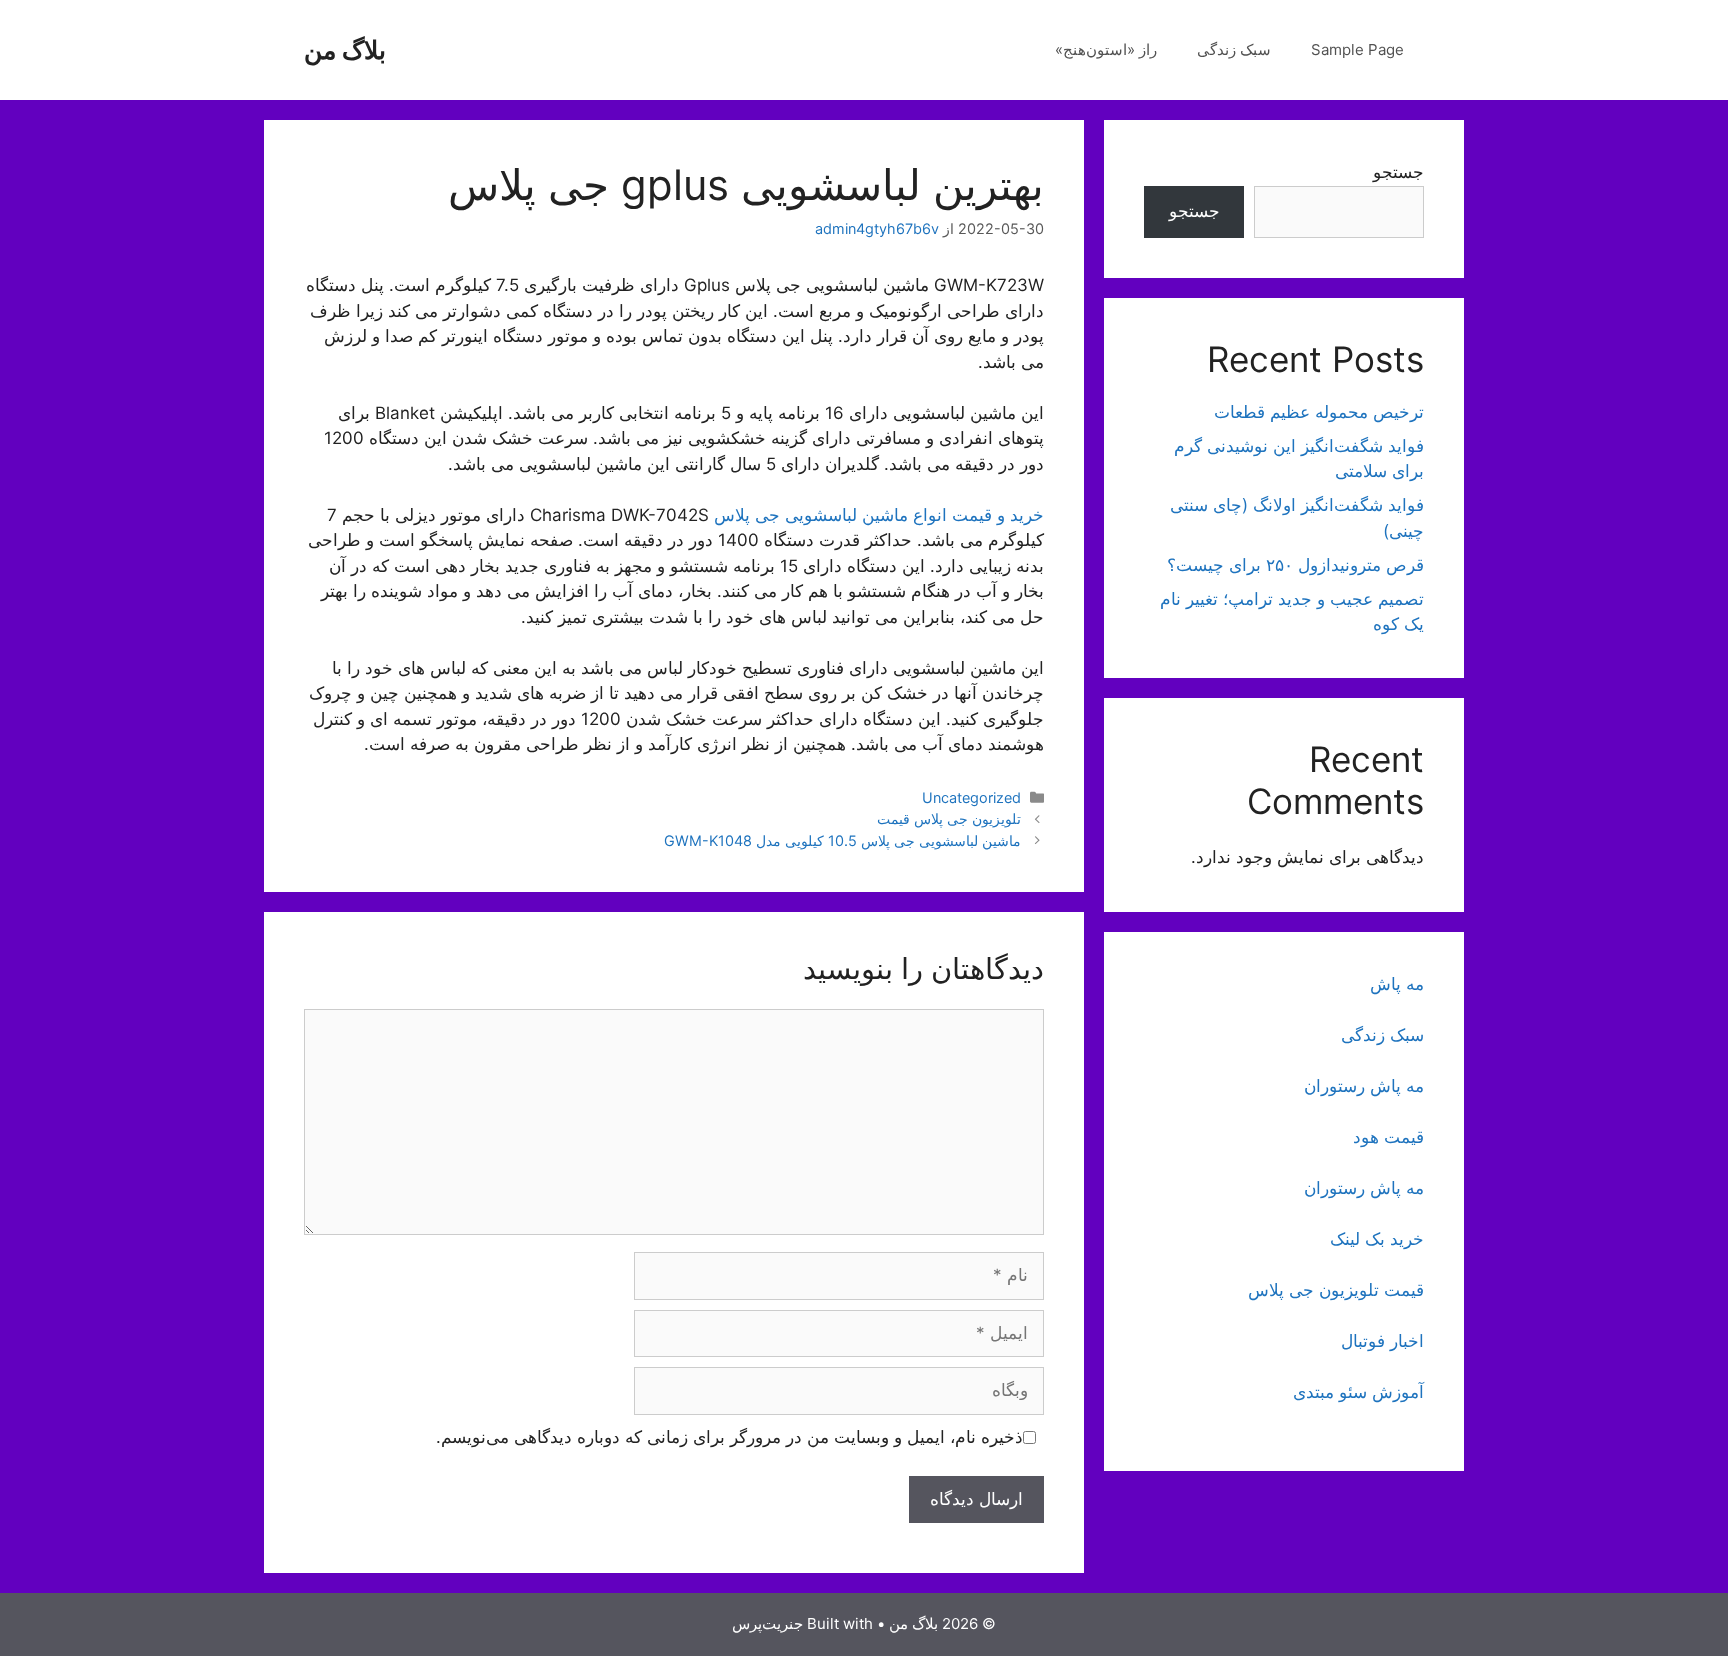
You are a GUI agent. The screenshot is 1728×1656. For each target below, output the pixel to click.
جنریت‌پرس (767, 1623)
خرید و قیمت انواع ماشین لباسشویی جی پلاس (879, 515)
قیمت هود (1388, 1137)
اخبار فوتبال (1382, 1341)
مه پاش (1397, 984)
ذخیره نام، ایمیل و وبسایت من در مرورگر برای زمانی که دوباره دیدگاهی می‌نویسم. (729, 1437)
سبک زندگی (1234, 49)
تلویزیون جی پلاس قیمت (949, 818)
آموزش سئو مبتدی (1358, 1392)
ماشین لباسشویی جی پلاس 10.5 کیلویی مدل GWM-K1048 (842, 840)
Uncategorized (971, 797)
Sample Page (1357, 49)
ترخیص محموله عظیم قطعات (1319, 412)
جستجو (1398, 172)
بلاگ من (345, 50)
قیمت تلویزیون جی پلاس (1336, 1290)
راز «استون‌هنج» (1106, 49)
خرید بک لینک (1377, 1239)
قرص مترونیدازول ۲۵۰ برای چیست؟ (1295, 565)
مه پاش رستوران (1364, 1086)
